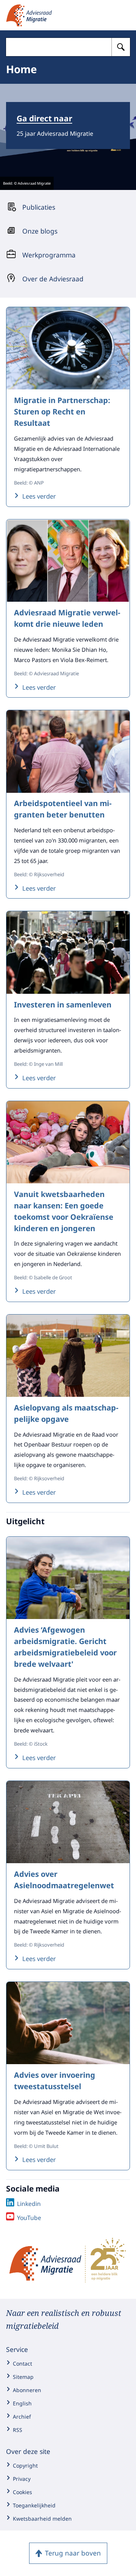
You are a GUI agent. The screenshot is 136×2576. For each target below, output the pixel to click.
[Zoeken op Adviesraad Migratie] (121, 47)
